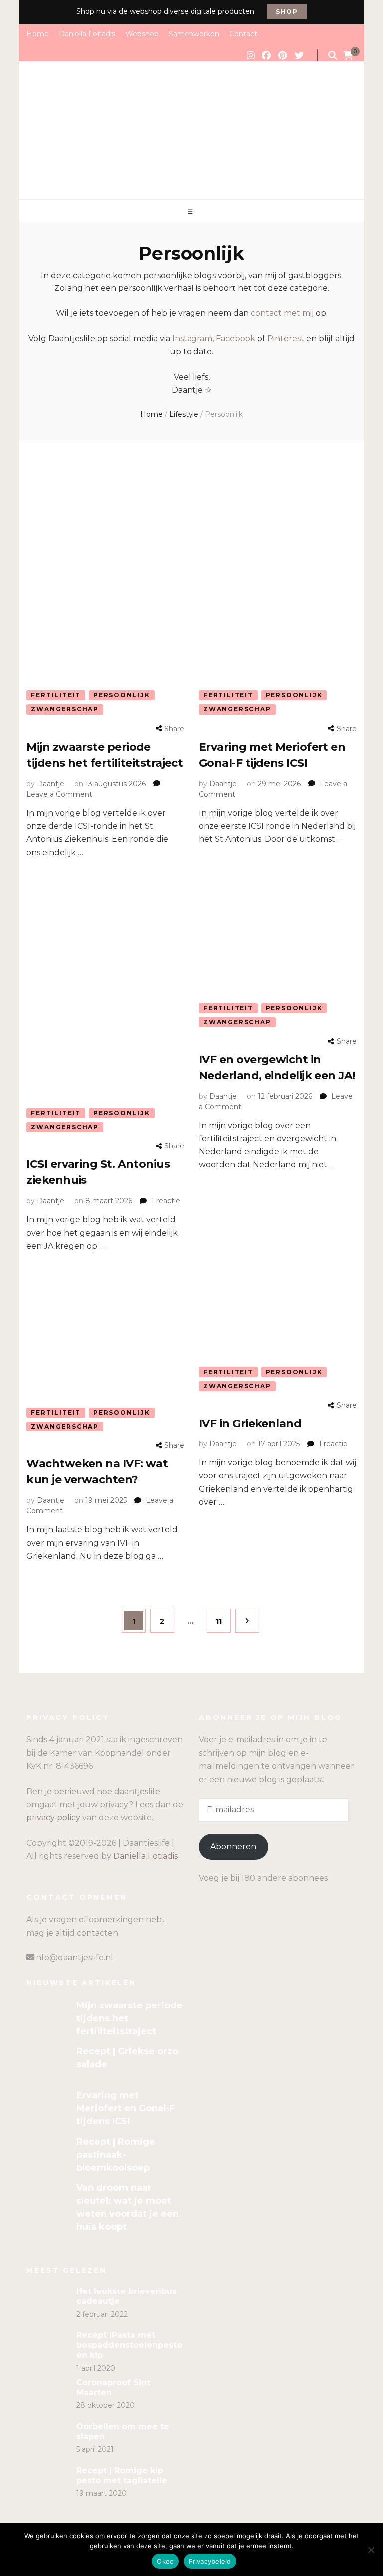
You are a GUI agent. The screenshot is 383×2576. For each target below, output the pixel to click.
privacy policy (53, 1818)
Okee (165, 2561)
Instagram (192, 339)
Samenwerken (194, 34)
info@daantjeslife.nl (74, 1957)
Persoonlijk (122, 695)
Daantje (51, 784)
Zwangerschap (65, 709)
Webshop (142, 34)
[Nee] (371, 2550)
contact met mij (282, 313)
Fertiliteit (56, 695)
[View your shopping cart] (348, 56)
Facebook (236, 339)
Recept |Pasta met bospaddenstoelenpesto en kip (129, 2345)
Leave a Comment (59, 794)
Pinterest (286, 339)
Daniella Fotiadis (87, 34)
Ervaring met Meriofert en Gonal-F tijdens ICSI (125, 2108)
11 (223, 1621)
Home (38, 34)
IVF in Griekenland (252, 1423)
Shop (287, 12)
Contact (243, 34)
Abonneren (233, 1847)
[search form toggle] (333, 56)
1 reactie (166, 1201)
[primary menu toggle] (191, 212)
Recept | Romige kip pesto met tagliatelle (122, 2475)
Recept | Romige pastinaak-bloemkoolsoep (116, 2155)
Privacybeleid (210, 2561)
